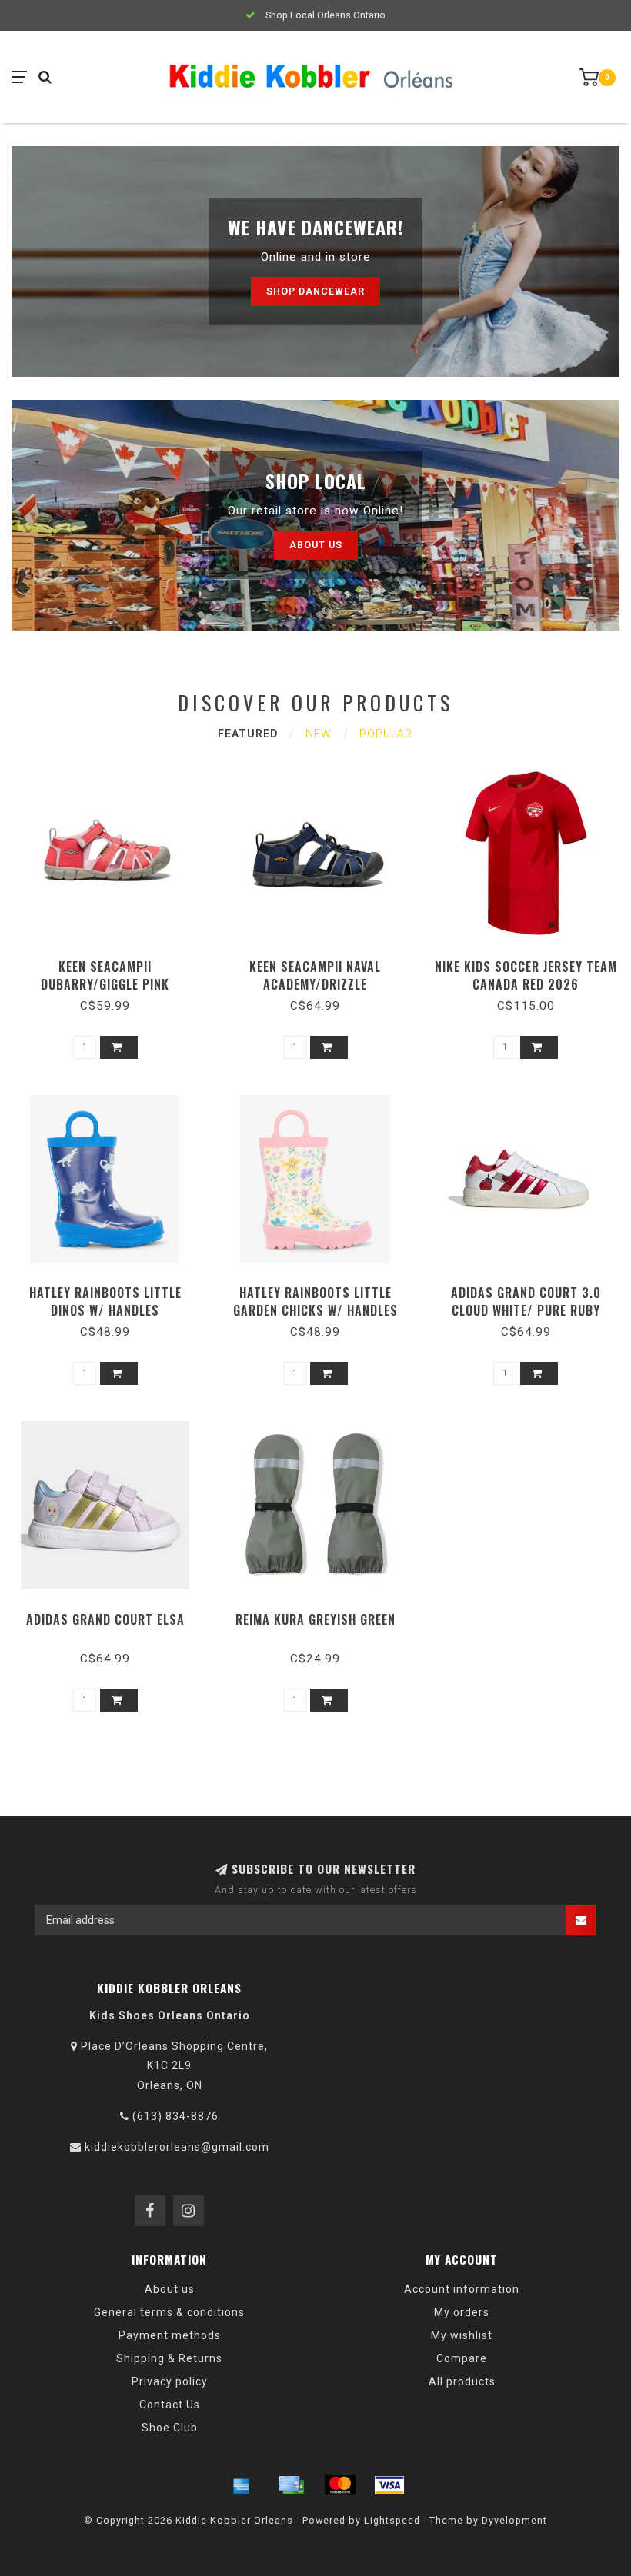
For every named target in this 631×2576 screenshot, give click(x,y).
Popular (386, 734)
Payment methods (170, 2335)
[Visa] (389, 2485)
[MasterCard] (340, 2485)
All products (462, 2381)
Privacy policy (170, 2381)
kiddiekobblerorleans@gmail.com (177, 2147)
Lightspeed (392, 2520)
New (319, 734)
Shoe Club (170, 2428)
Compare (462, 2358)
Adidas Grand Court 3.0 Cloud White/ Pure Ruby (526, 1301)
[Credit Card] (291, 2485)
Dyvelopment (514, 2520)
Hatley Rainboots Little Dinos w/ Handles (105, 1301)
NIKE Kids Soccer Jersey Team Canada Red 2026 (526, 975)
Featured (248, 734)
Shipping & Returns (169, 2358)
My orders (462, 2312)
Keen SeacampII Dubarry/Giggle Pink (105, 975)
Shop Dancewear (315, 291)
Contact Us (170, 2405)
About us (316, 545)
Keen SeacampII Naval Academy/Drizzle (315, 975)
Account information (462, 2289)
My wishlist (462, 2335)
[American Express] (242, 2485)
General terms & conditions (169, 2312)
